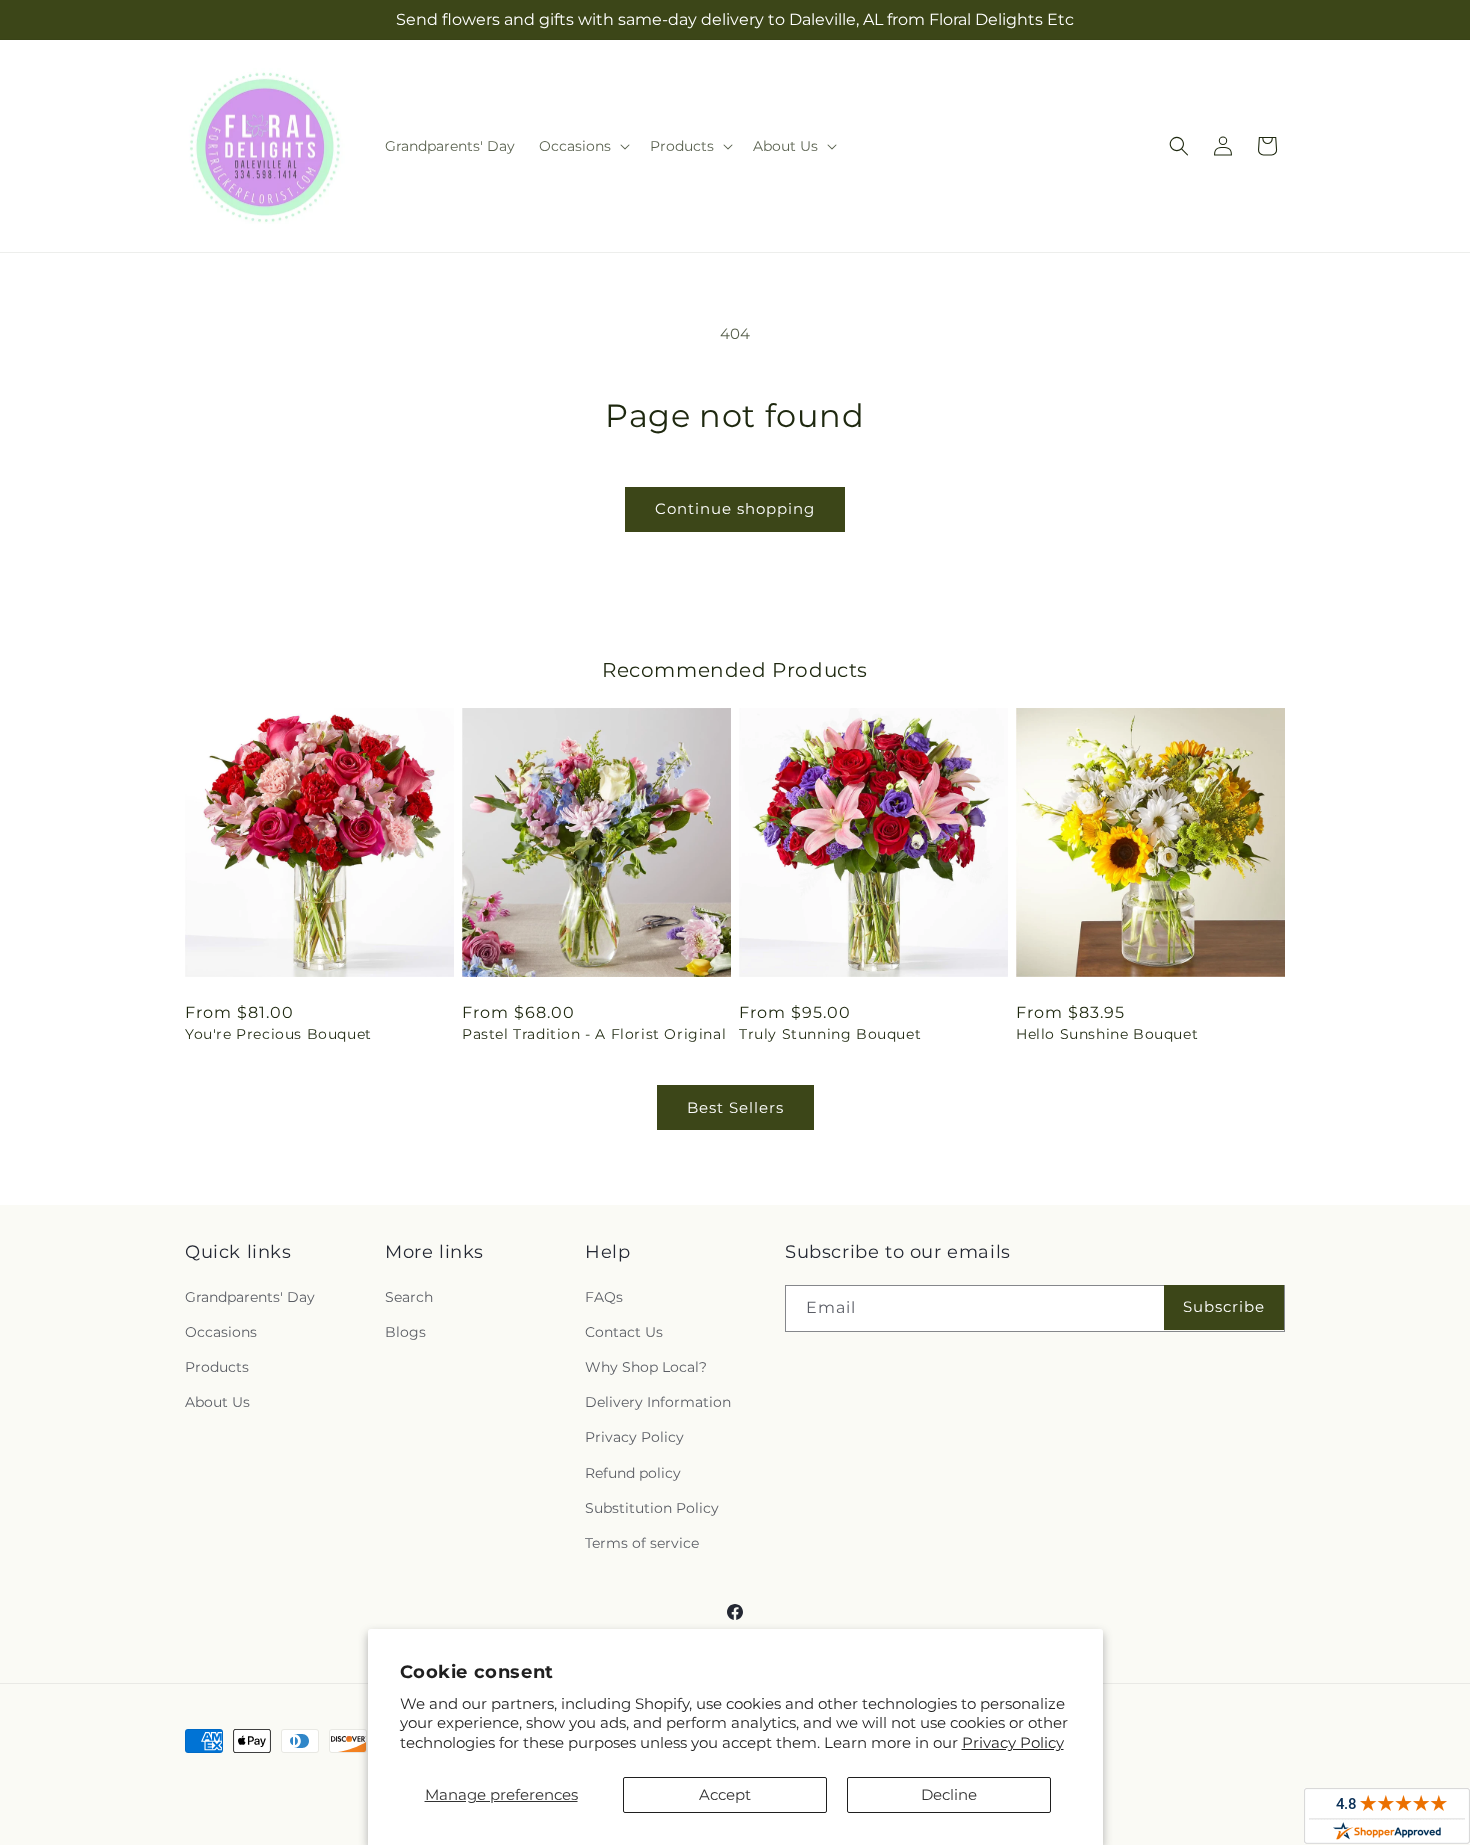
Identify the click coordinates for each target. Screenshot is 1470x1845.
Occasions (221, 1332)
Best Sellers (735, 1107)
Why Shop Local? (646, 1367)
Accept (725, 1794)
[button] (582, 146)
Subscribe (1224, 1306)
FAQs (604, 1297)
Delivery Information (658, 1402)
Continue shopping (735, 508)
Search (409, 1297)
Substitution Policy (652, 1508)
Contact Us (624, 1332)
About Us (217, 1402)
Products (217, 1367)
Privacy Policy (1013, 1742)
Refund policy (633, 1473)
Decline (949, 1794)
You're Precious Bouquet (278, 1034)
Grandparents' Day (250, 1297)
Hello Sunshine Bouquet (1107, 1034)
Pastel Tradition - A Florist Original (594, 1034)
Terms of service (642, 1543)
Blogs (405, 1332)
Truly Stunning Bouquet (830, 1034)
